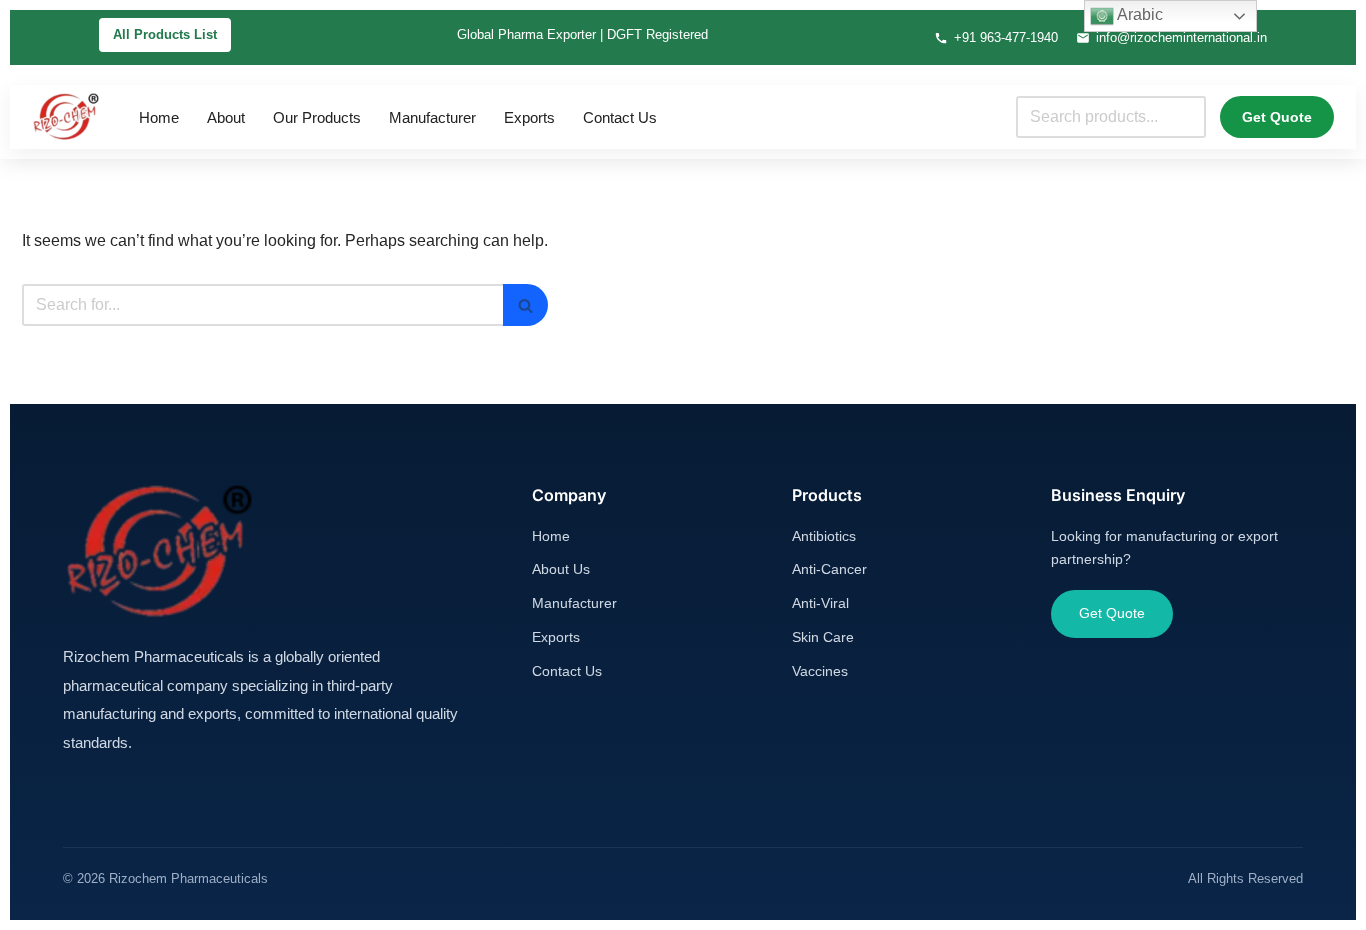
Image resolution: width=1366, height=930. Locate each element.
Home (159, 117)
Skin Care (823, 637)
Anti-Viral (820, 603)
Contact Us (620, 117)
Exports (529, 117)
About (226, 117)
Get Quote (1277, 117)
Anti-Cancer (829, 569)
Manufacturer (432, 117)
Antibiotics (824, 536)
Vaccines (820, 671)
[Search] (525, 305)
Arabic (1138, 14)
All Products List (165, 34)
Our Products (317, 117)
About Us (561, 569)
